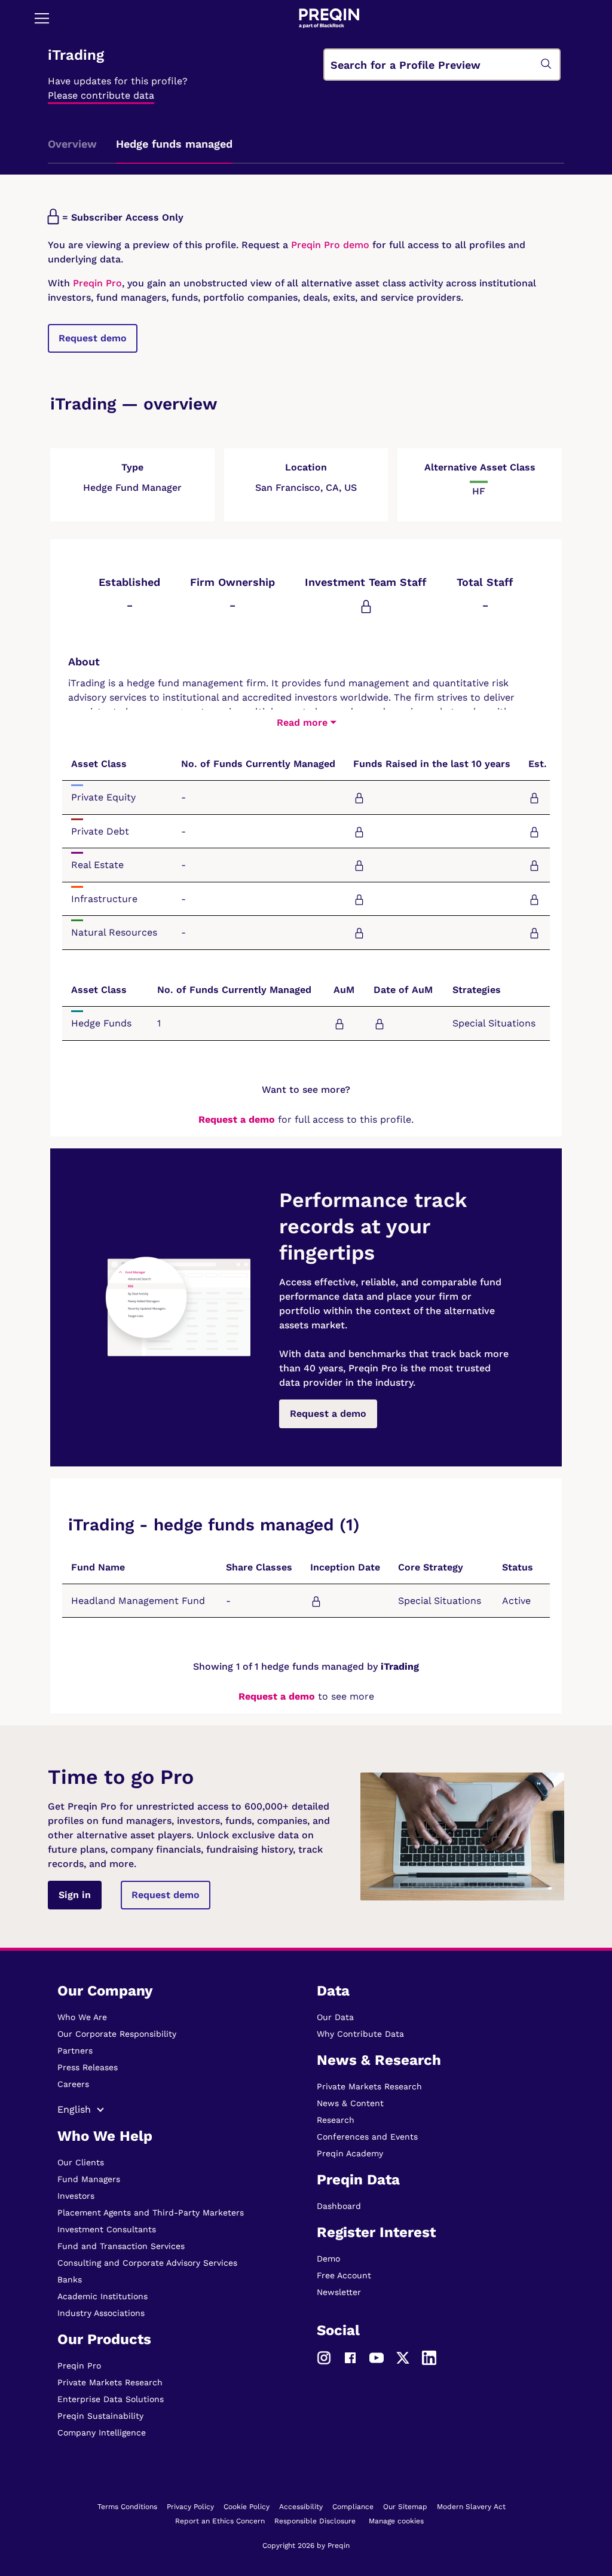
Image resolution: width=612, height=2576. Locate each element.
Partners (75, 2051)
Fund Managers (89, 2179)
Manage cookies (396, 2521)
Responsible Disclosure (315, 2521)
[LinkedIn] (429, 2357)
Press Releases (88, 2067)
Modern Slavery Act (471, 2507)
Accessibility (301, 2507)
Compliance (353, 2507)
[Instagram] (324, 2357)
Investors (76, 2196)
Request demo (93, 338)
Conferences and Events (367, 2137)
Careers (73, 2084)
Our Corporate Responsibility (117, 2034)
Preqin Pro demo (330, 245)
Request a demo (237, 1119)
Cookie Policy (247, 2507)
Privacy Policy (190, 2507)
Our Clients (81, 2162)
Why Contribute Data (360, 2034)
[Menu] (42, 18)
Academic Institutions (102, 2296)
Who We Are (82, 2017)
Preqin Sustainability (100, 2416)
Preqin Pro (96, 283)
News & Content (350, 2103)
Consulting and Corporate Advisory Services (147, 2263)
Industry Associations (101, 2313)
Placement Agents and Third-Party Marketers (151, 2213)
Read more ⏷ (306, 722)
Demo (328, 2259)
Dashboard (339, 2206)
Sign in (75, 1895)
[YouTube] (377, 2357)
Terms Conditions (127, 2507)
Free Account (344, 2275)
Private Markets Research (110, 2382)
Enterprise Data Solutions (111, 2399)
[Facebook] (350, 2357)
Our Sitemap (405, 2507)
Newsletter (339, 2292)
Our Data (335, 2017)
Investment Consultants (107, 2229)
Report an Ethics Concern (220, 2521)
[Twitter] (403, 2357)
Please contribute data (101, 95)
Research (336, 2120)
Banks (70, 2279)
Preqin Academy (350, 2153)
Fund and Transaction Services (121, 2246)
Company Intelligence (102, 2433)
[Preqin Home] (329, 18)
